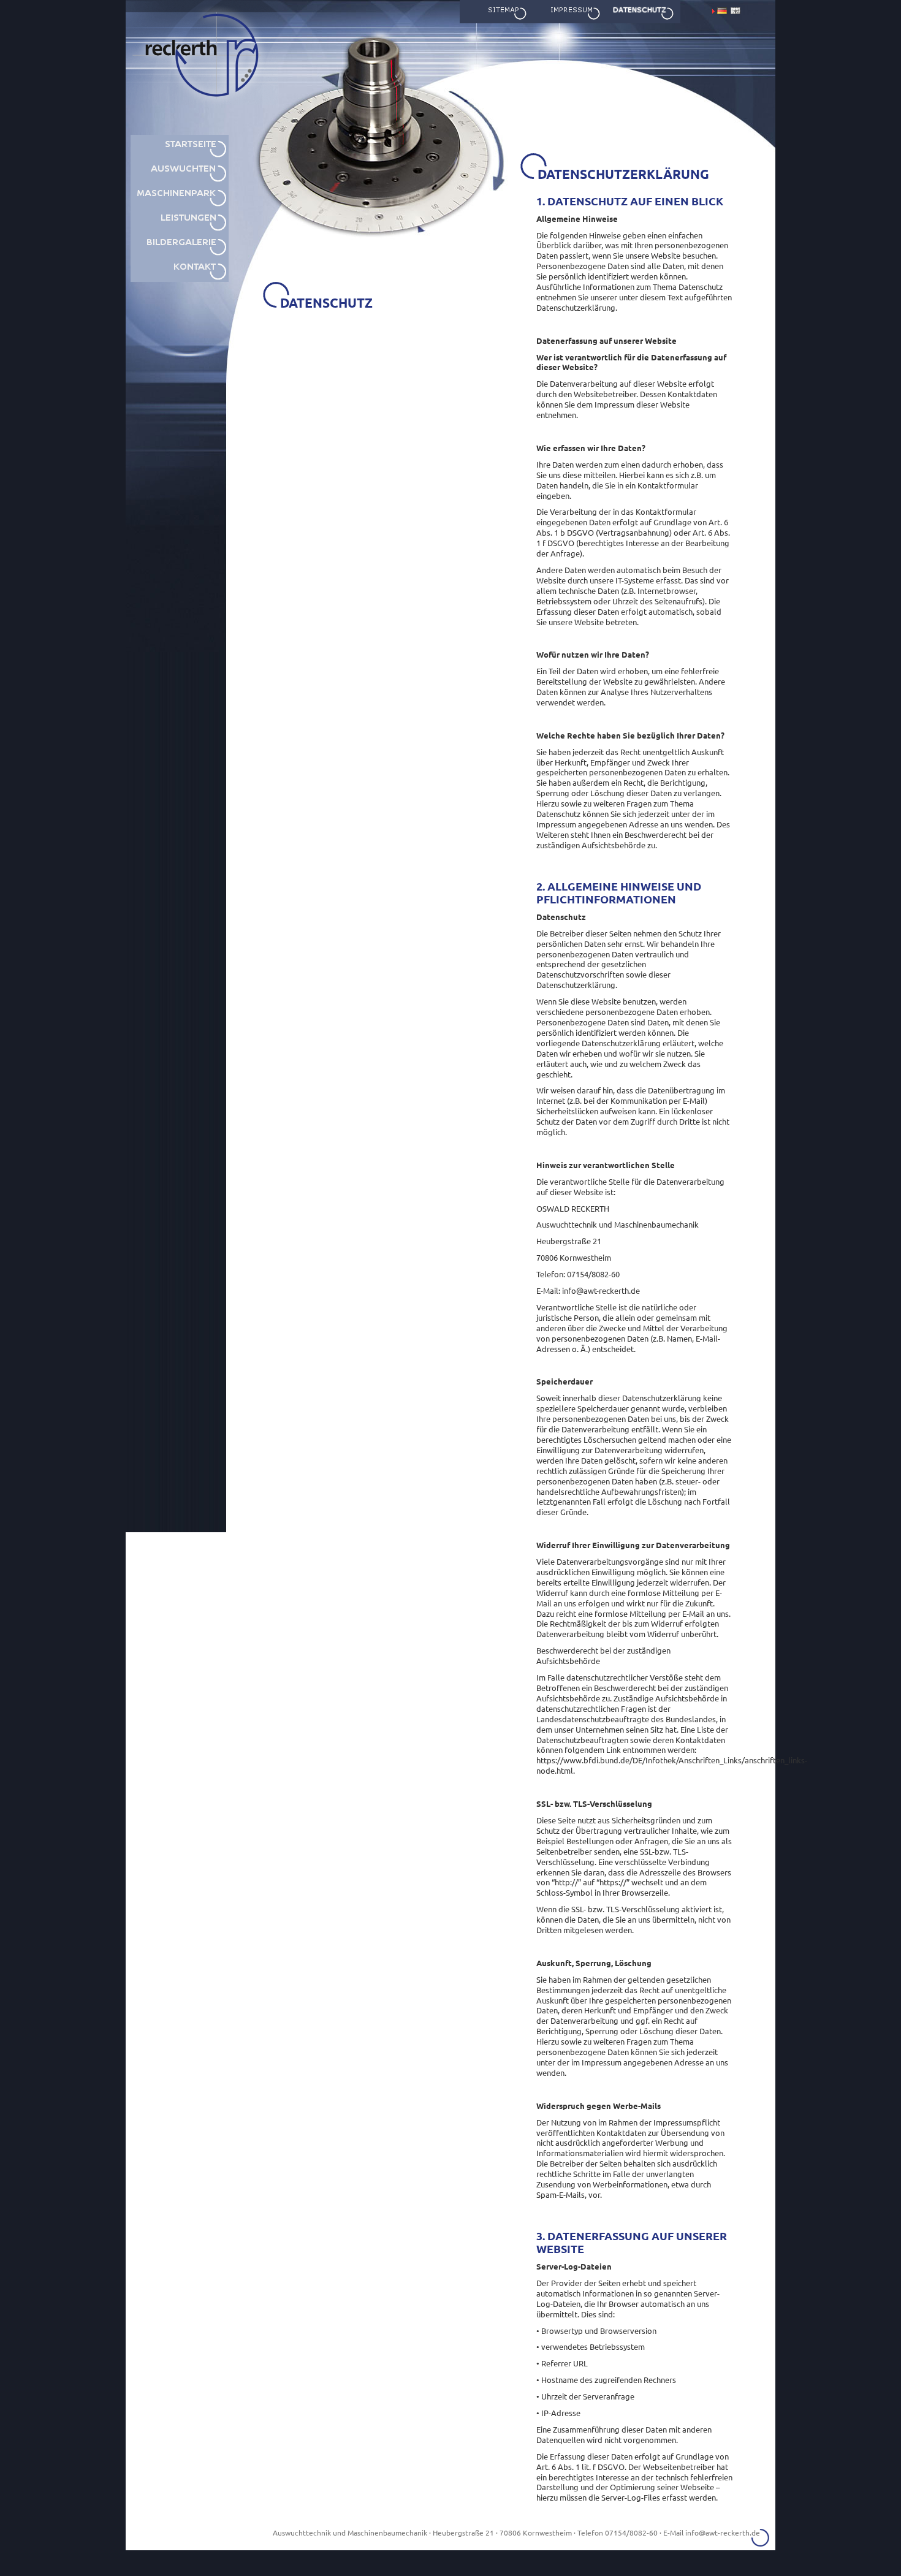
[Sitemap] (496, 21)
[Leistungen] (180, 230)
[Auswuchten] (180, 181)
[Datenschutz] (644, 21)
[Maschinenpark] (180, 205)
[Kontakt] (180, 279)
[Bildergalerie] (180, 254)
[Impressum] (570, 21)
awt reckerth (168, 129)
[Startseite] (180, 156)
